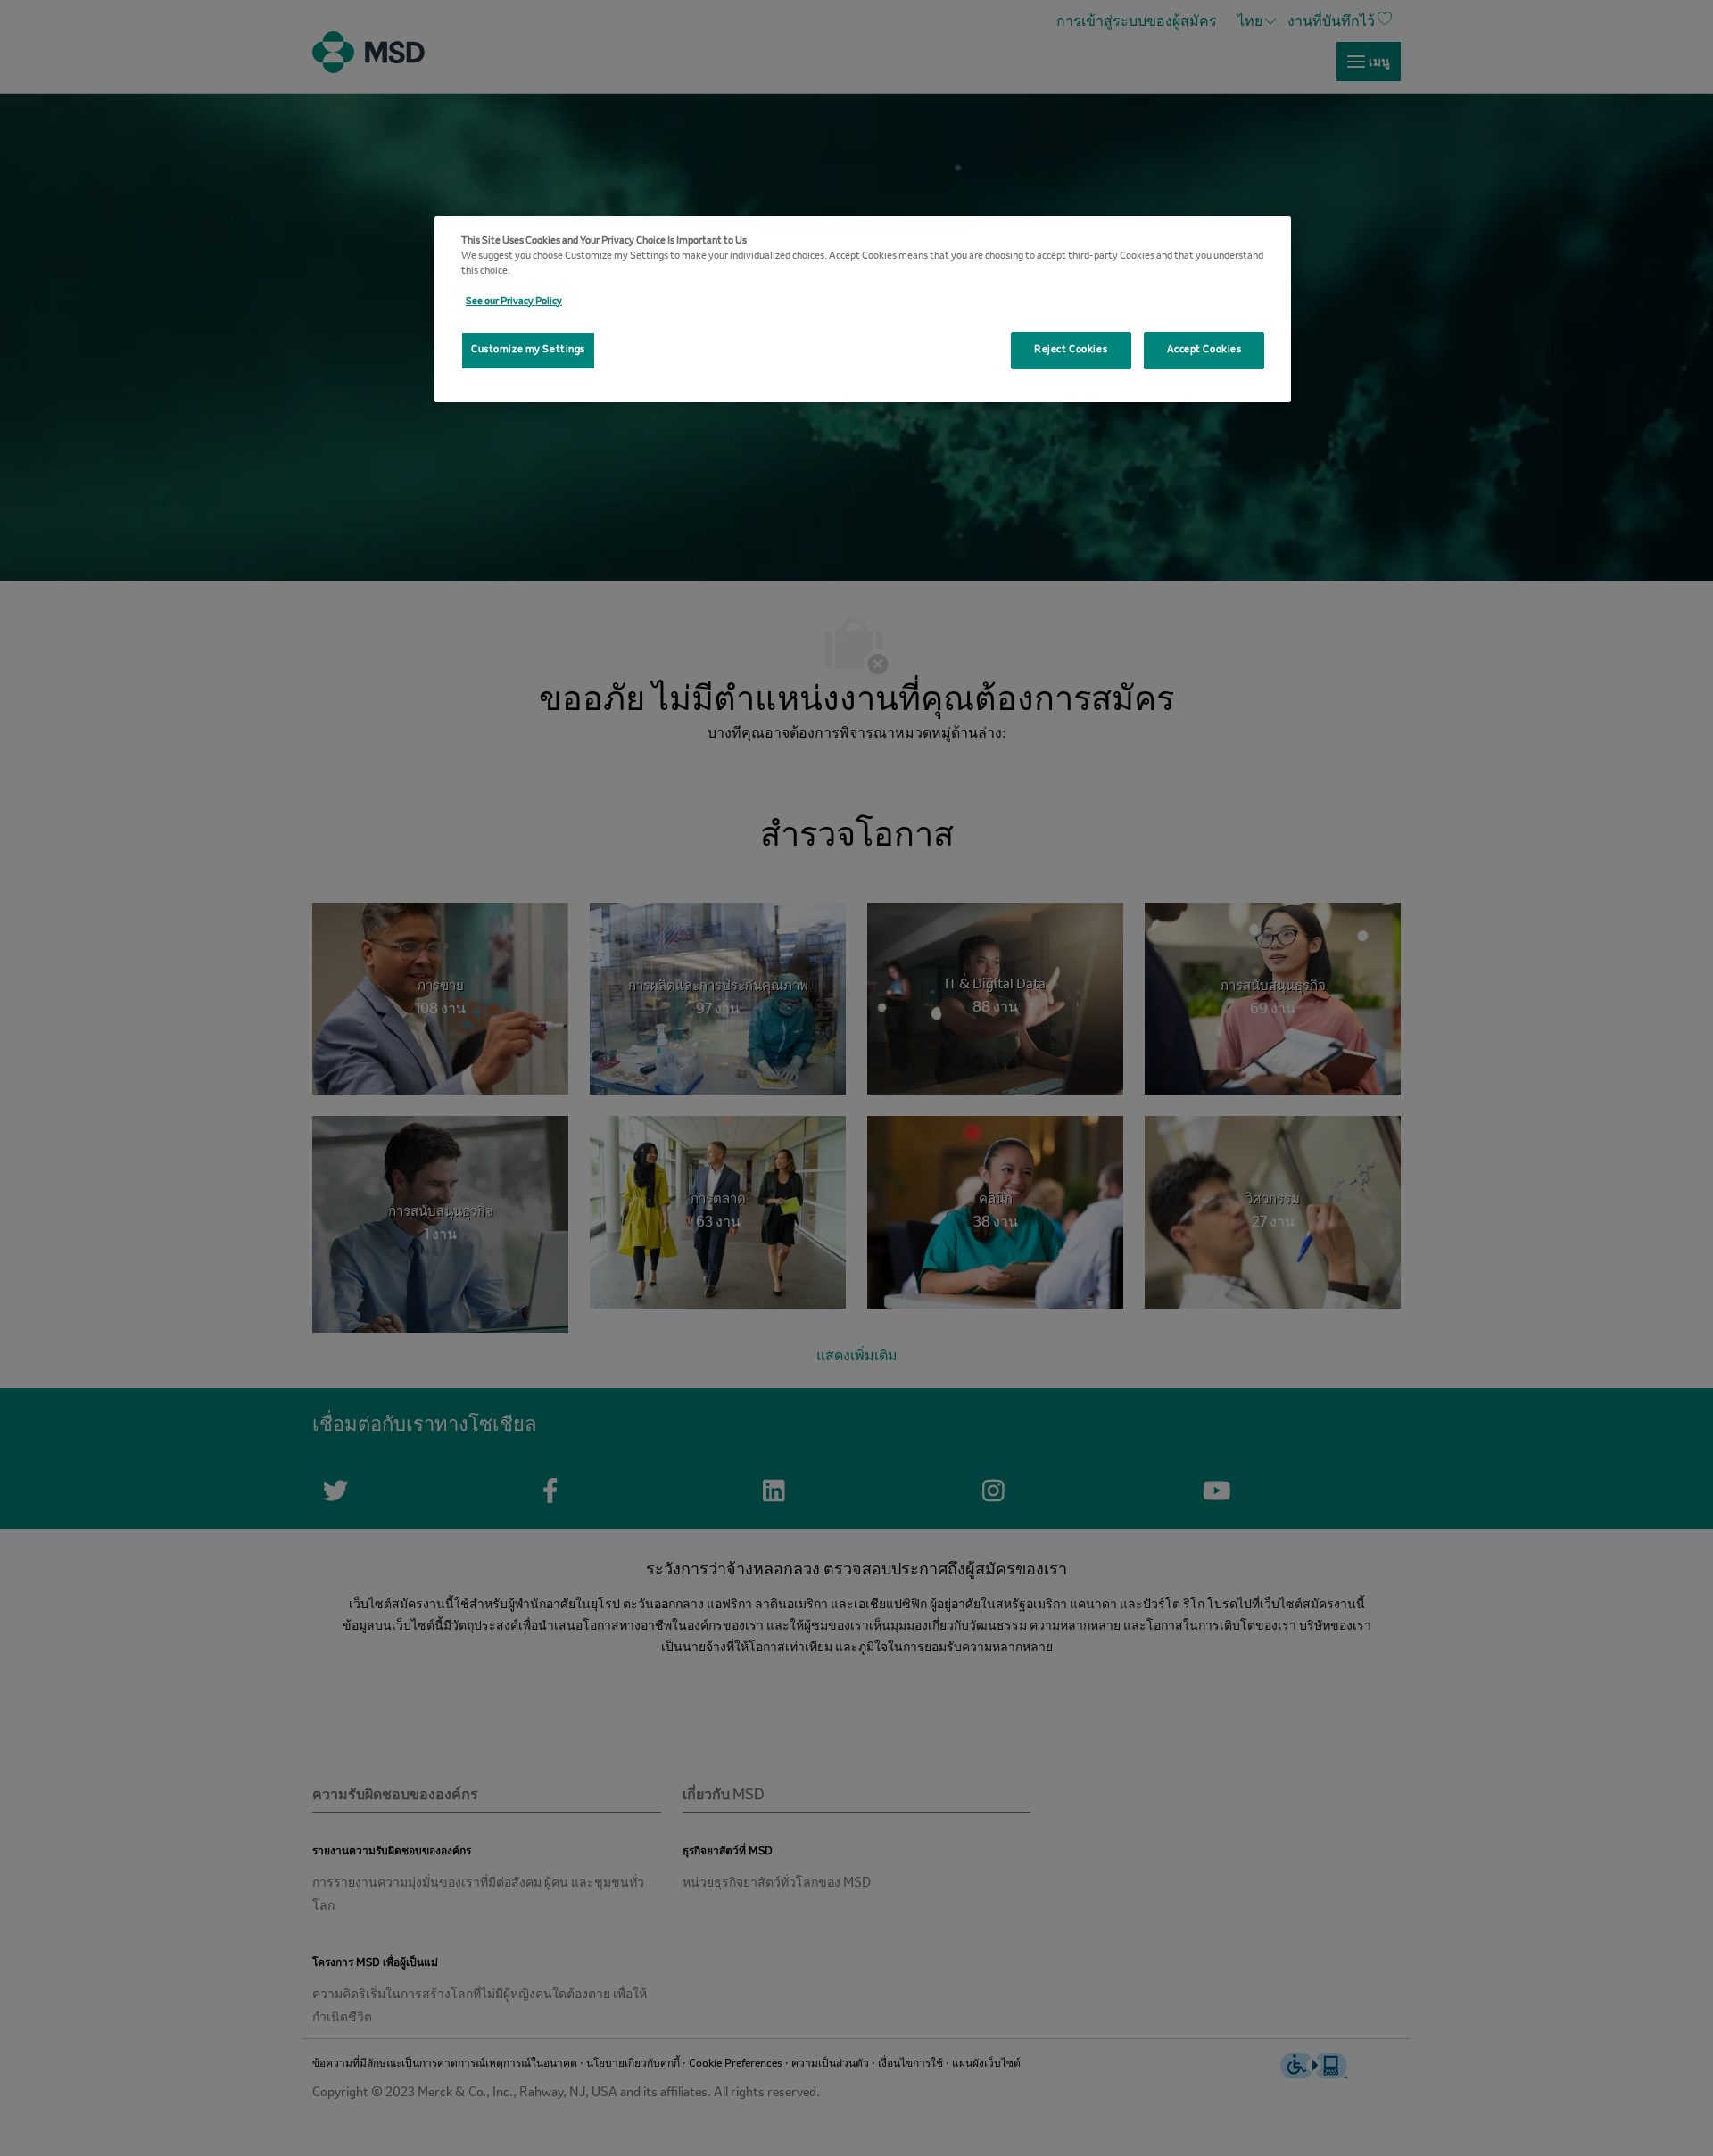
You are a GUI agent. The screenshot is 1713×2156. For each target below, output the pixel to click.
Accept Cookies (1204, 350)
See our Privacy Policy (514, 302)
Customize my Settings (528, 350)
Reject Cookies (1071, 350)
